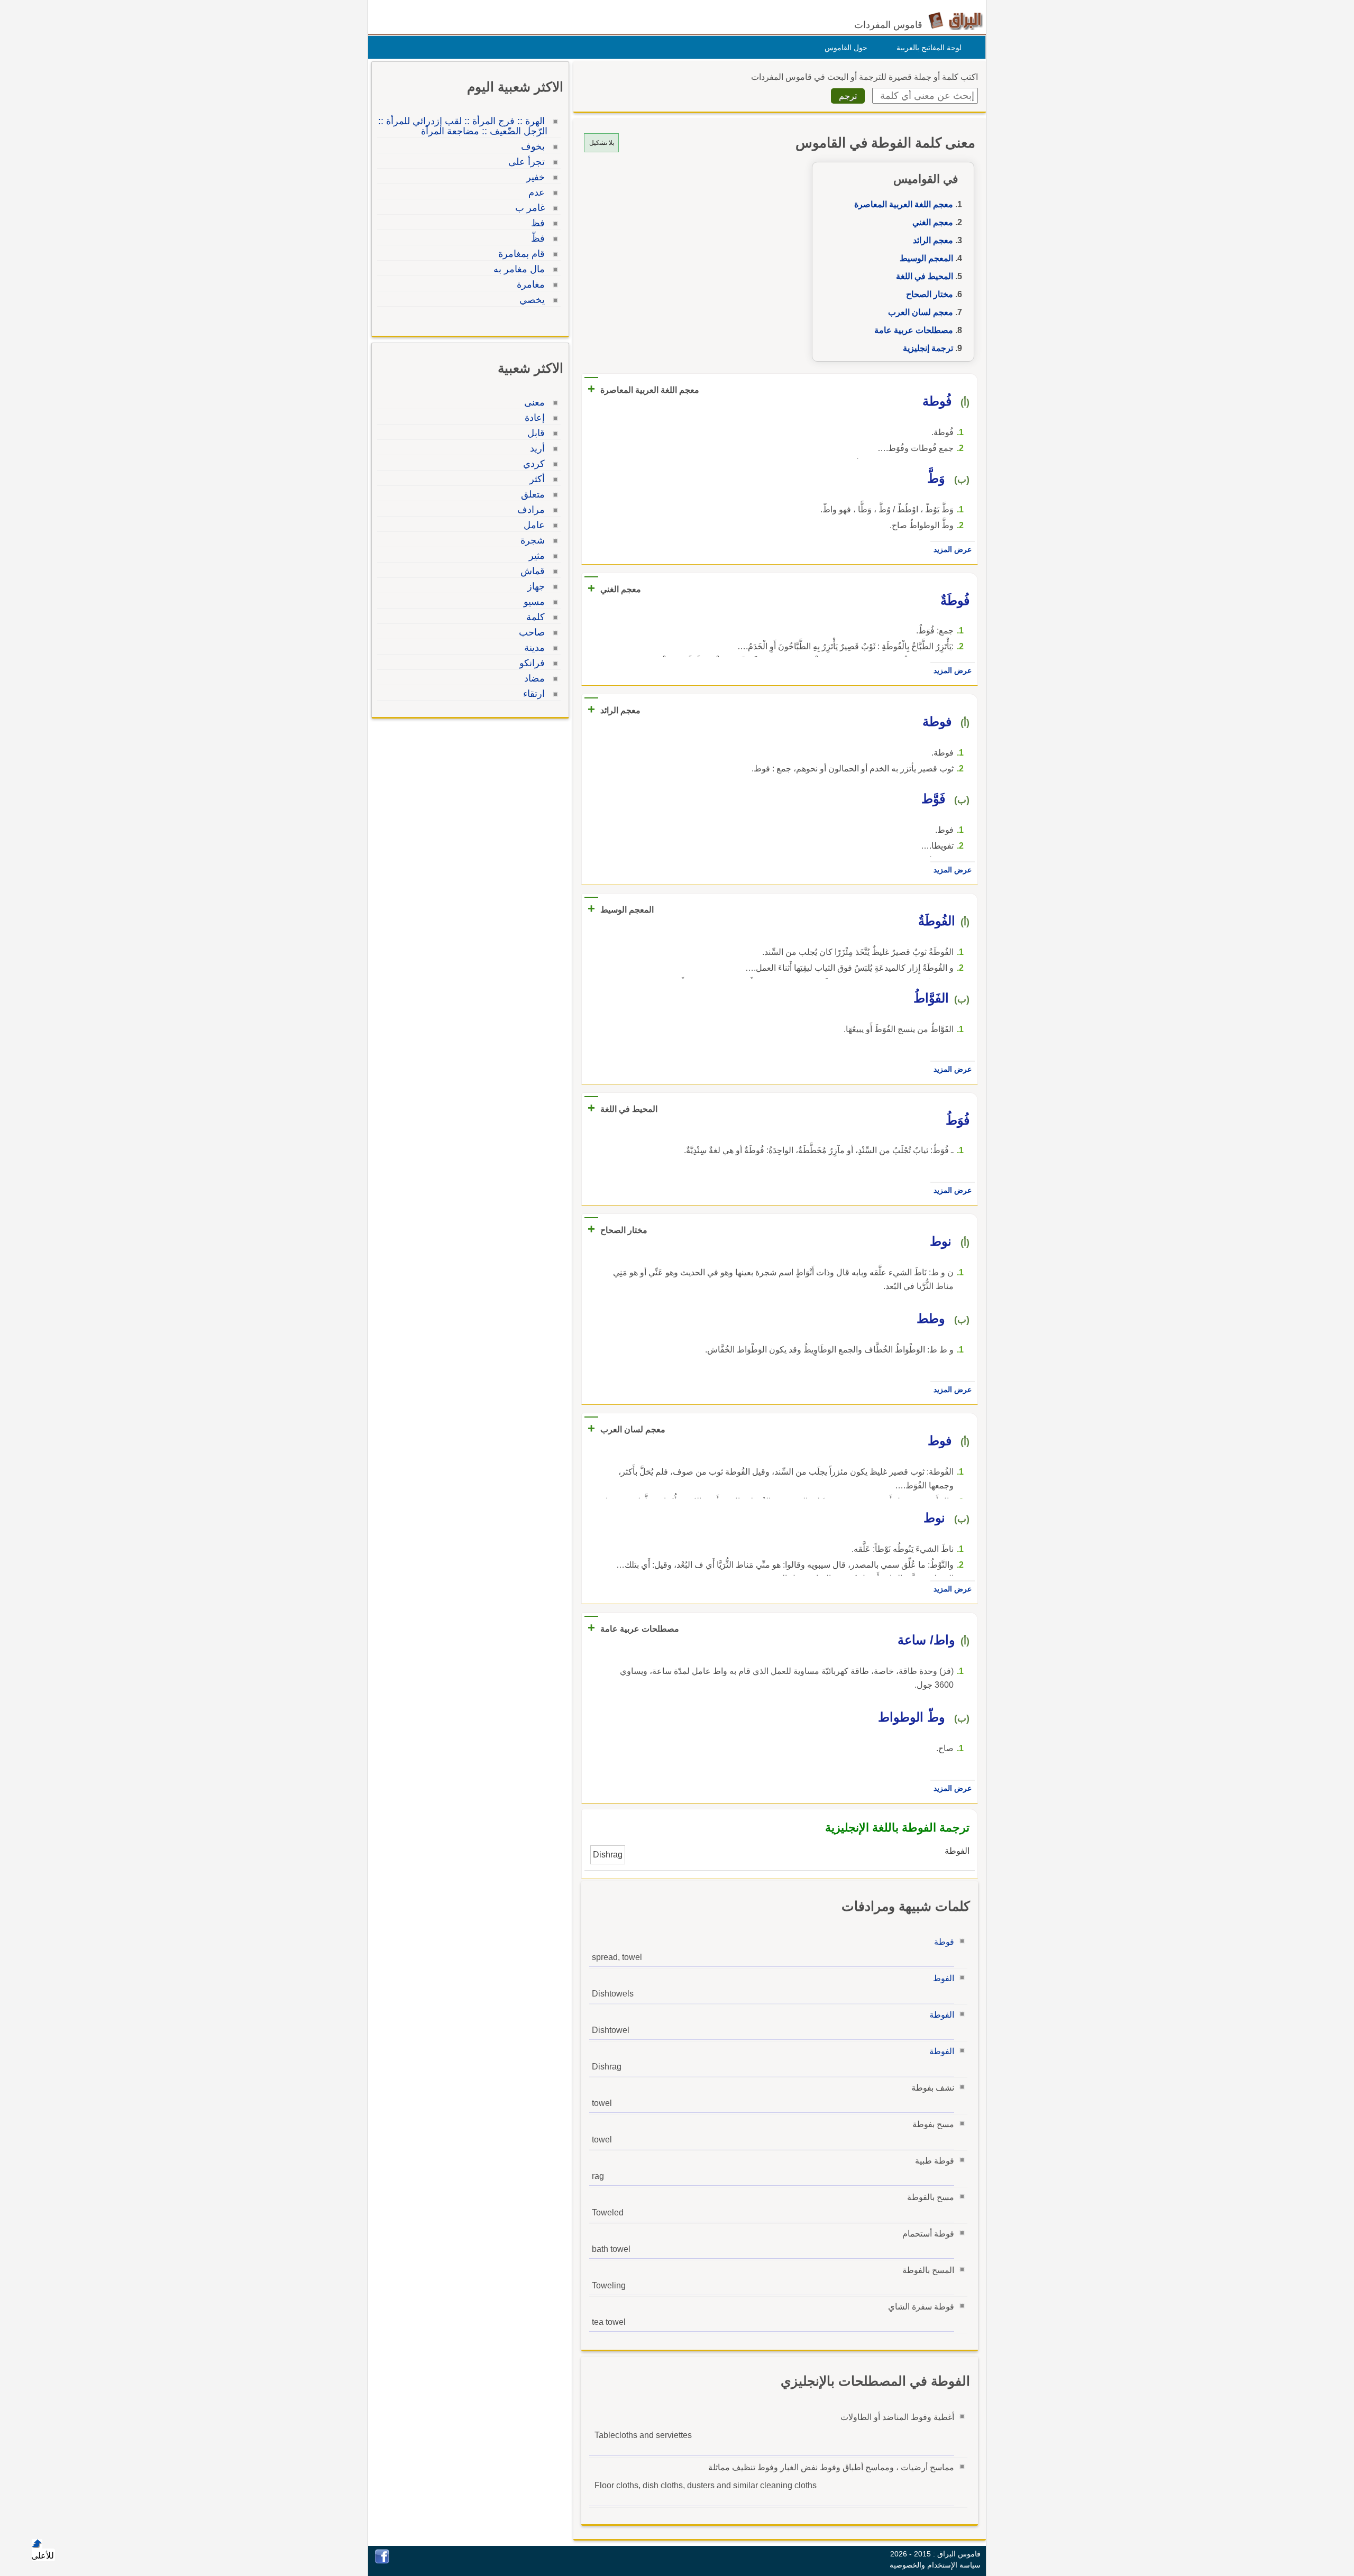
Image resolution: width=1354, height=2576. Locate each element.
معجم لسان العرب (921, 312)
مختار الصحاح (930, 294)
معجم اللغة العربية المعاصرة (904, 204)
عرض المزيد (953, 549)
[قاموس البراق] (955, 20)
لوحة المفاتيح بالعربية (929, 48)
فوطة (944, 1942)
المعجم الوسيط (926, 258)
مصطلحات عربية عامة (914, 330)
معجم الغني (933, 222)
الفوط (944, 1978)
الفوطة (942, 2015)
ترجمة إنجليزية (928, 348)
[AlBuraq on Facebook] (382, 2561)
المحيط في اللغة (925, 276)
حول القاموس (846, 48)
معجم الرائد (933, 240)
